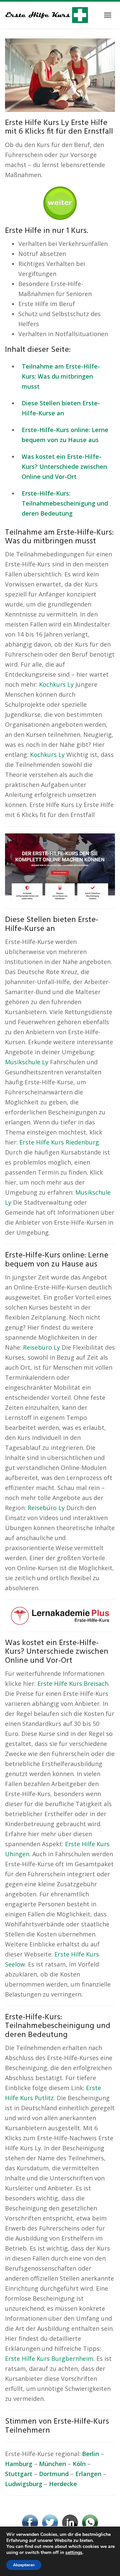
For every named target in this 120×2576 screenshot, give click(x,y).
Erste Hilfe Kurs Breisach (73, 1683)
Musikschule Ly (27, 1062)
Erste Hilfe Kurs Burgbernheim (49, 2358)
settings (74, 2553)
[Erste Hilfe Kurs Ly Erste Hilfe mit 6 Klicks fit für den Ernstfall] (60, 75)
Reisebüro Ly (41, 1347)
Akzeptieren (24, 2565)
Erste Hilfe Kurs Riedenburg (59, 1142)
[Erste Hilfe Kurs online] (47, 15)
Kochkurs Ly (56, 684)
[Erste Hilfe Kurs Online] (60, 201)
